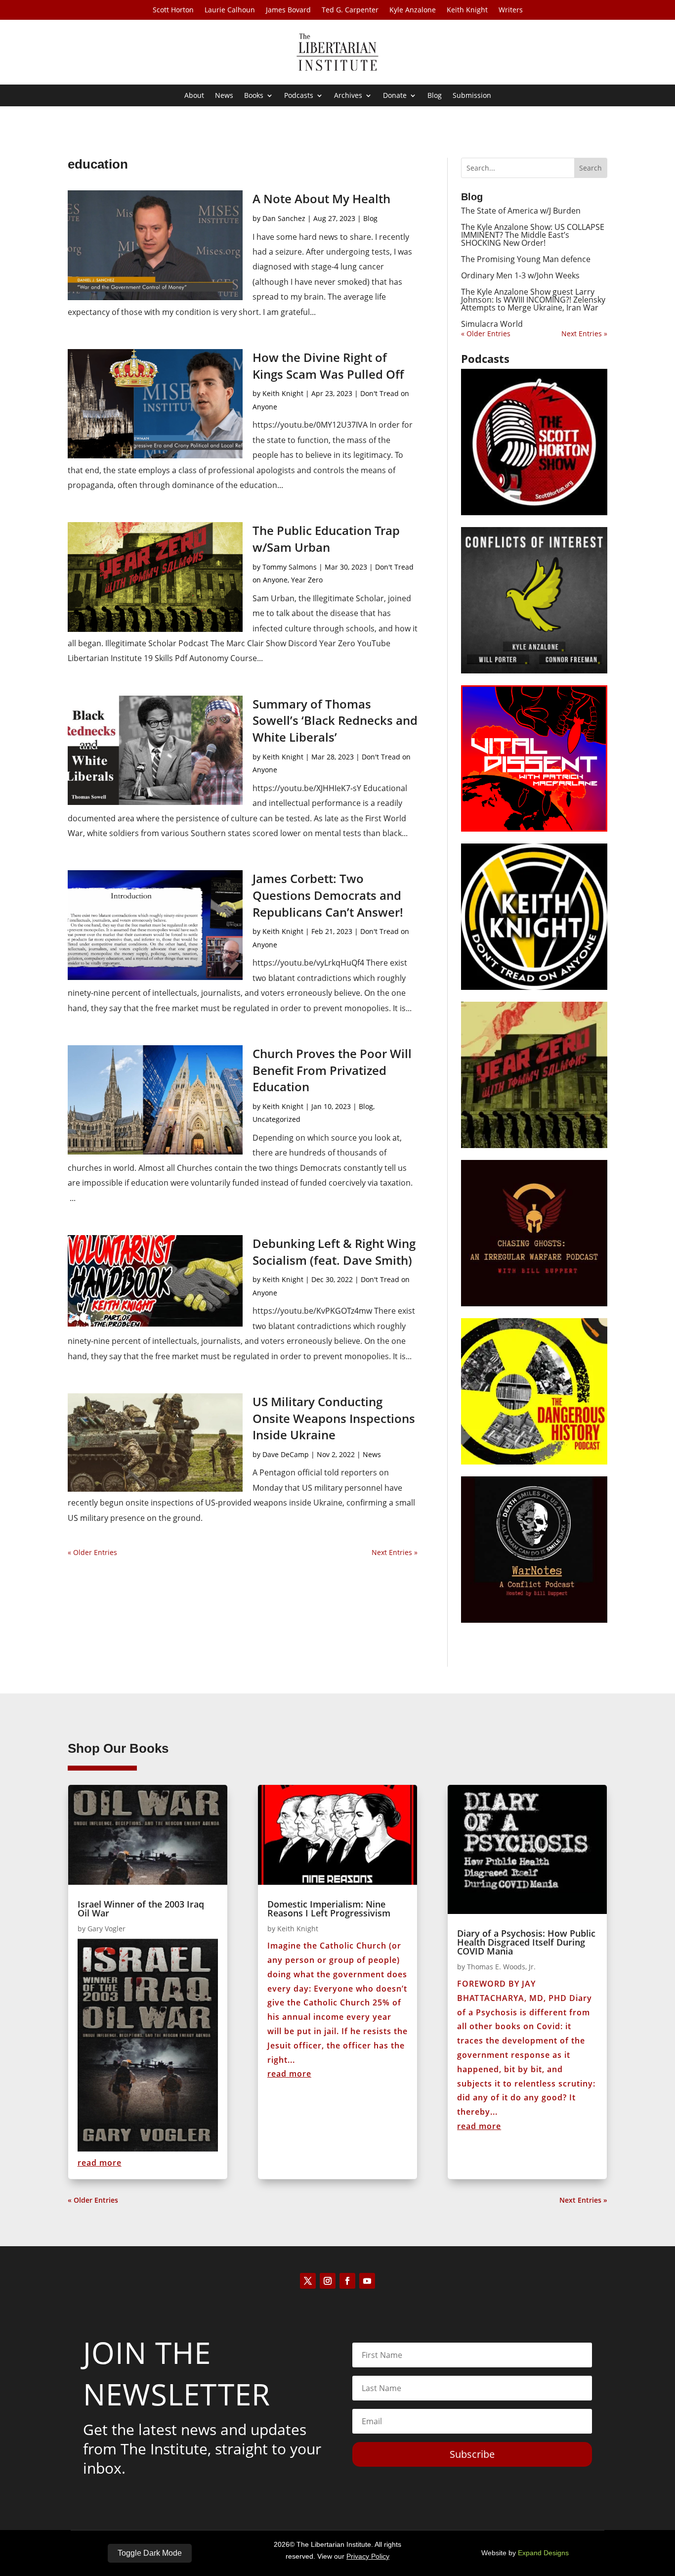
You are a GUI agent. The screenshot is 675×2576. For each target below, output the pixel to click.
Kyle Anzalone (413, 10)
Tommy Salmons (290, 567)
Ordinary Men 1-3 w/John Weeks (520, 275)
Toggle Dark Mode (150, 2553)
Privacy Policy (368, 2556)
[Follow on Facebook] (347, 2281)
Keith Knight (467, 10)
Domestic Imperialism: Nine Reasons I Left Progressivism (329, 1909)
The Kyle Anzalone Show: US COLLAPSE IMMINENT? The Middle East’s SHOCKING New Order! (533, 235)
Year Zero (307, 580)
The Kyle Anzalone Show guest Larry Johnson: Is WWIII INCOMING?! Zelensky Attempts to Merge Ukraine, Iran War (533, 300)
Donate (395, 96)
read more (100, 2163)
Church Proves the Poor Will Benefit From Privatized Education (332, 1070)
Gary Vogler (106, 1929)
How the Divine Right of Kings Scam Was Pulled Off (328, 366)
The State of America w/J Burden (521, 211)
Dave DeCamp (286, 1454)
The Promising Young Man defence (526, 259)
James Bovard (288, 10)
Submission (472, 96)
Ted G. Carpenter (350, 10)
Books (254, 96)
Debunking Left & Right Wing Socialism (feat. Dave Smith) (334, 1252)
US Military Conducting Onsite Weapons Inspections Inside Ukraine (334, 1418)
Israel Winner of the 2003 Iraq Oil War (141, 1909)
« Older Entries (92, 1552)
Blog (435, 96)
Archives (348, 96)
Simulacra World (492, 324)
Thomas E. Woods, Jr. (501, 1967)
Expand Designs (543, 2553)
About (194, 96)
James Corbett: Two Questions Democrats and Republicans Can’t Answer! (328, 895)
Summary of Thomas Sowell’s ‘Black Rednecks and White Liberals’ (335, 720)
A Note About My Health (321, 199)
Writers (511, 10)
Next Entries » (395, 1552)
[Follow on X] (308, 2281)
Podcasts (299, 96)
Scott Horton (173, 10)
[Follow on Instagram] (328, 2281)
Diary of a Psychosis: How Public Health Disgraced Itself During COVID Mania (526, 1942)
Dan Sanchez (284, 218)
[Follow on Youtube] (367, 2281)
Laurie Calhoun (230, 10)
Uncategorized (276, 1119)
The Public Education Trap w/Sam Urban (326, 539)
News (224, 96)
